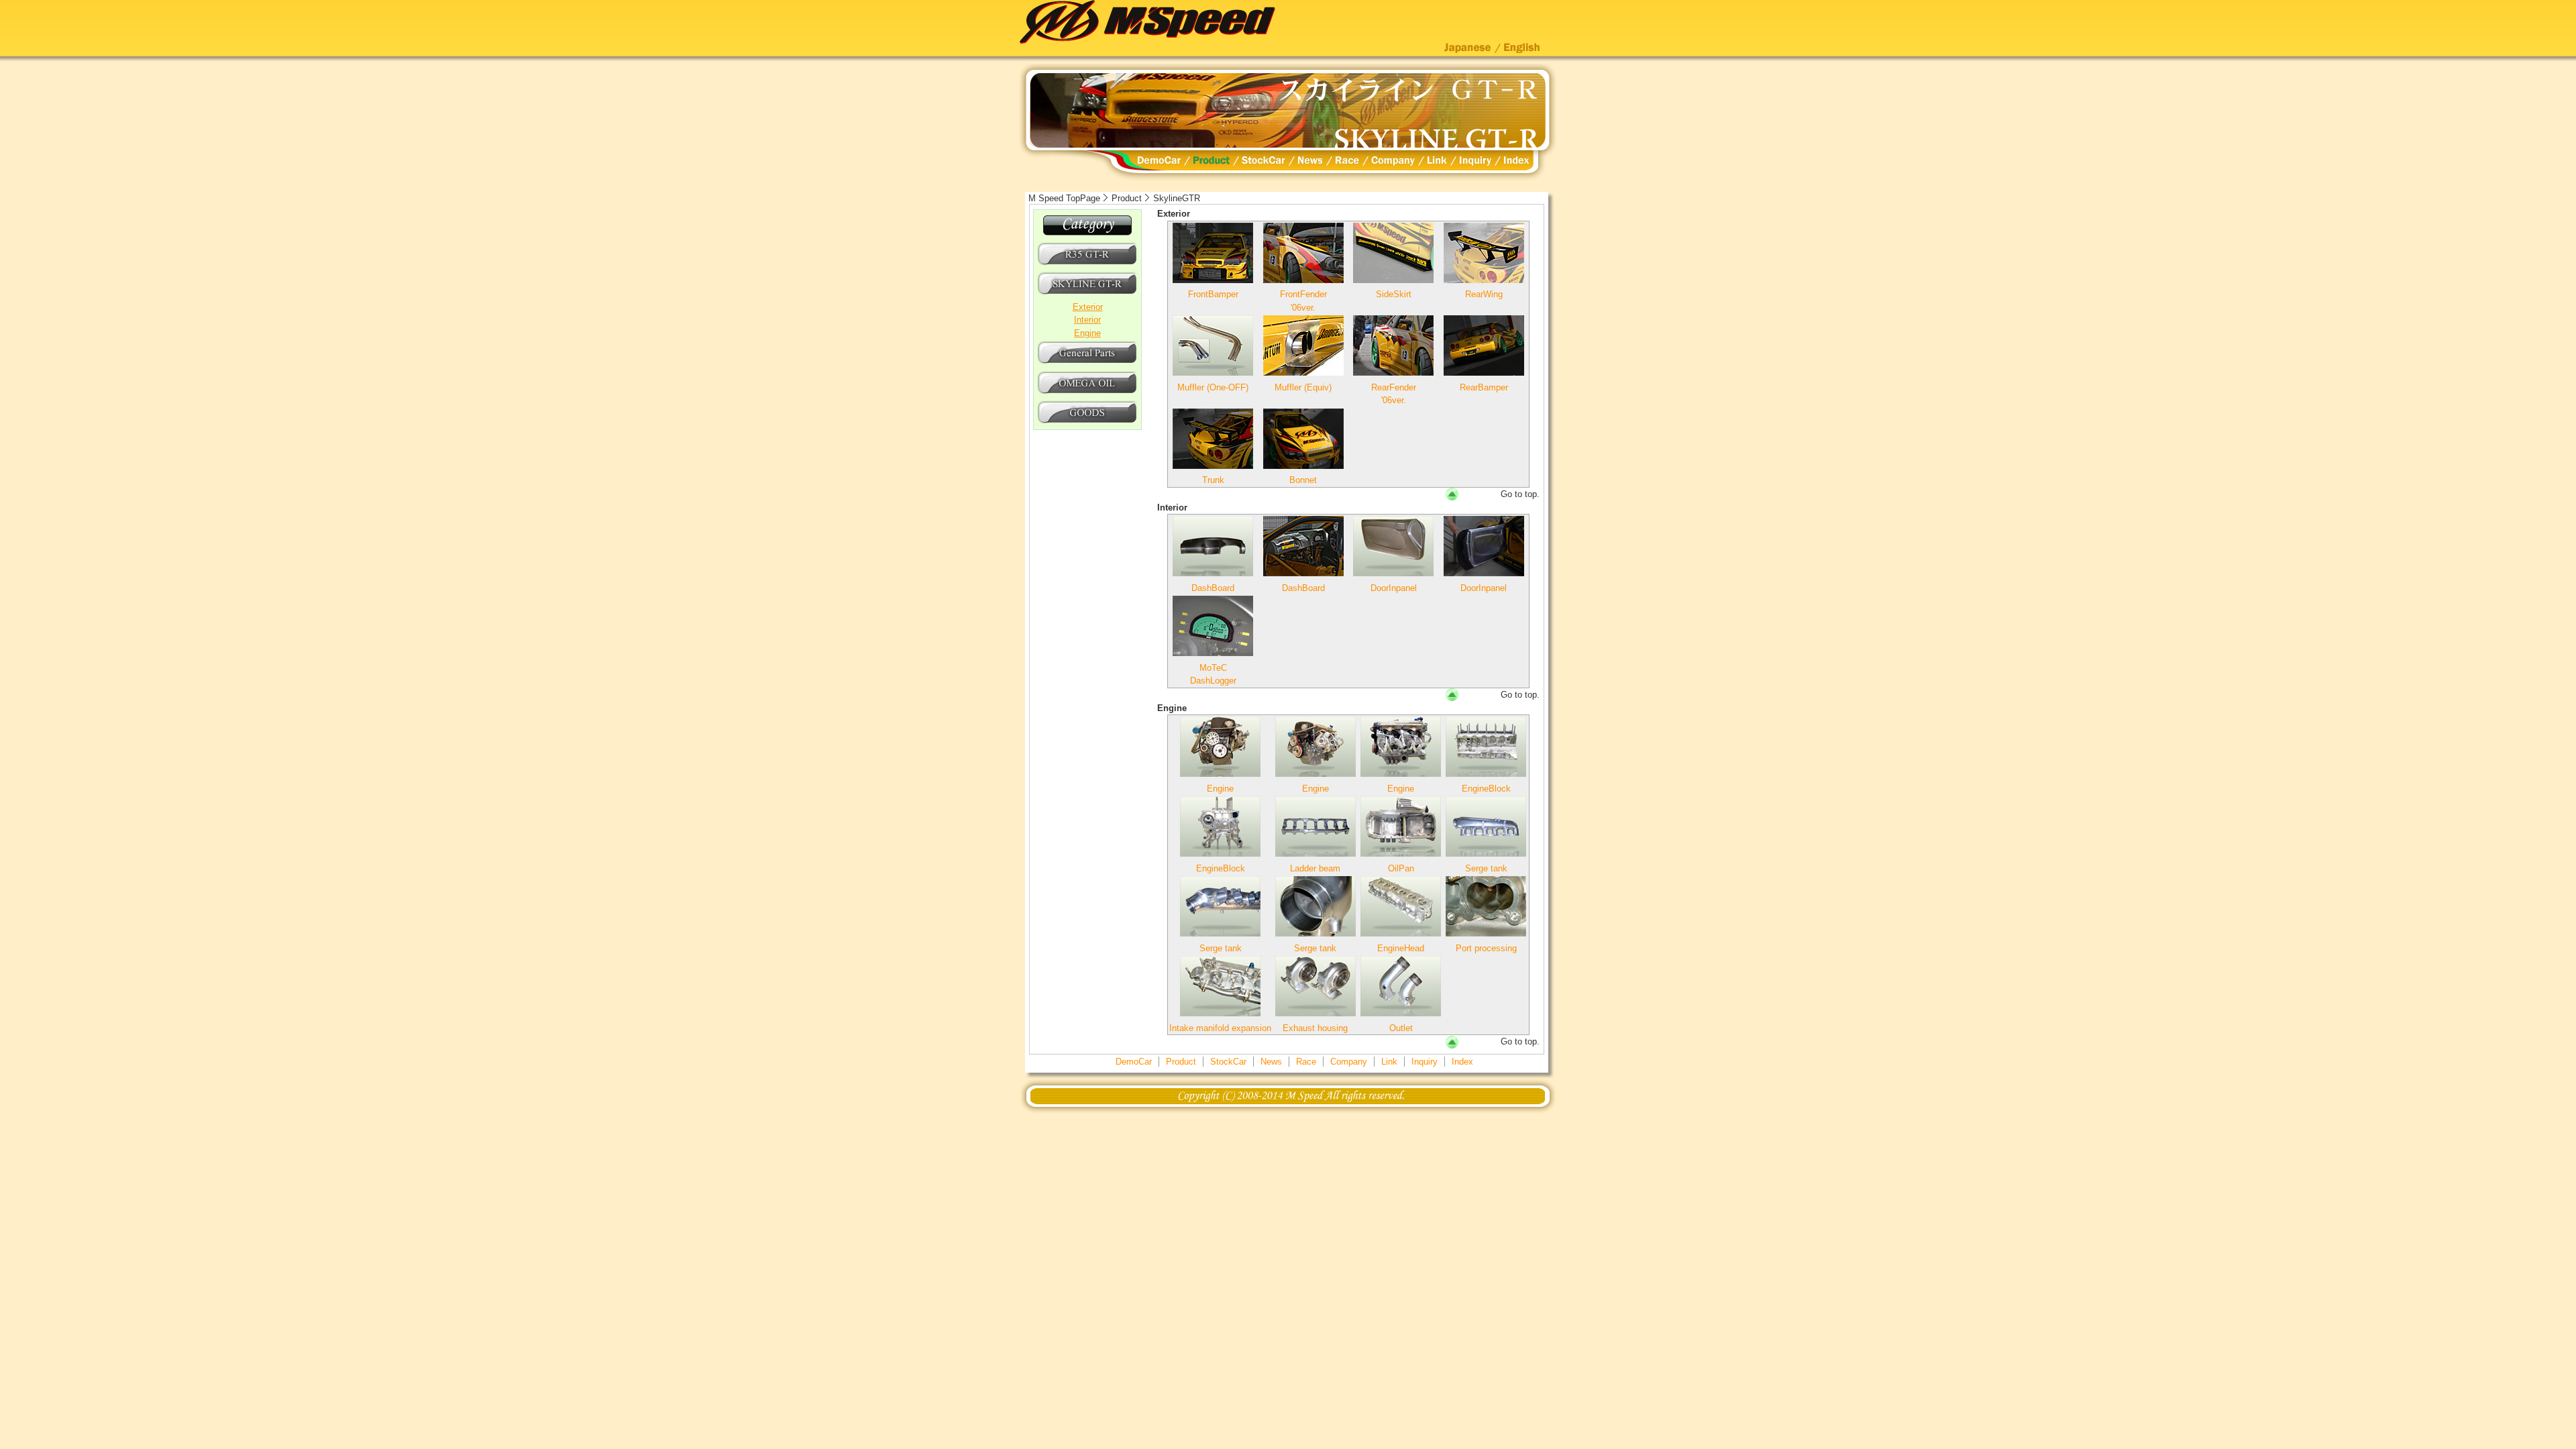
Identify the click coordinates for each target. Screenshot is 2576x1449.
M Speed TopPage (1064, 198)
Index (1462, 1062)
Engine (1087, 333)
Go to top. (1520, 494)
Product (1127, 198)
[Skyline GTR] (1087, 293)
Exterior (1088, 307)
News (1271, 1062)
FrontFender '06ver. (1303, 301)
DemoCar (1134, 1062)
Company (1349, 1062)
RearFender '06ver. (1394, 394)
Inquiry (1425, 1062)
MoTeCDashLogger (1213, 674)
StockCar (1228, 1062)
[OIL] (1087, 393)
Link (1389, 1062)
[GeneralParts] (1087, 363)
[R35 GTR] (1087, 264)
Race (1306, 1062)
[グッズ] (1087, 422)
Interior (1087, 320)
